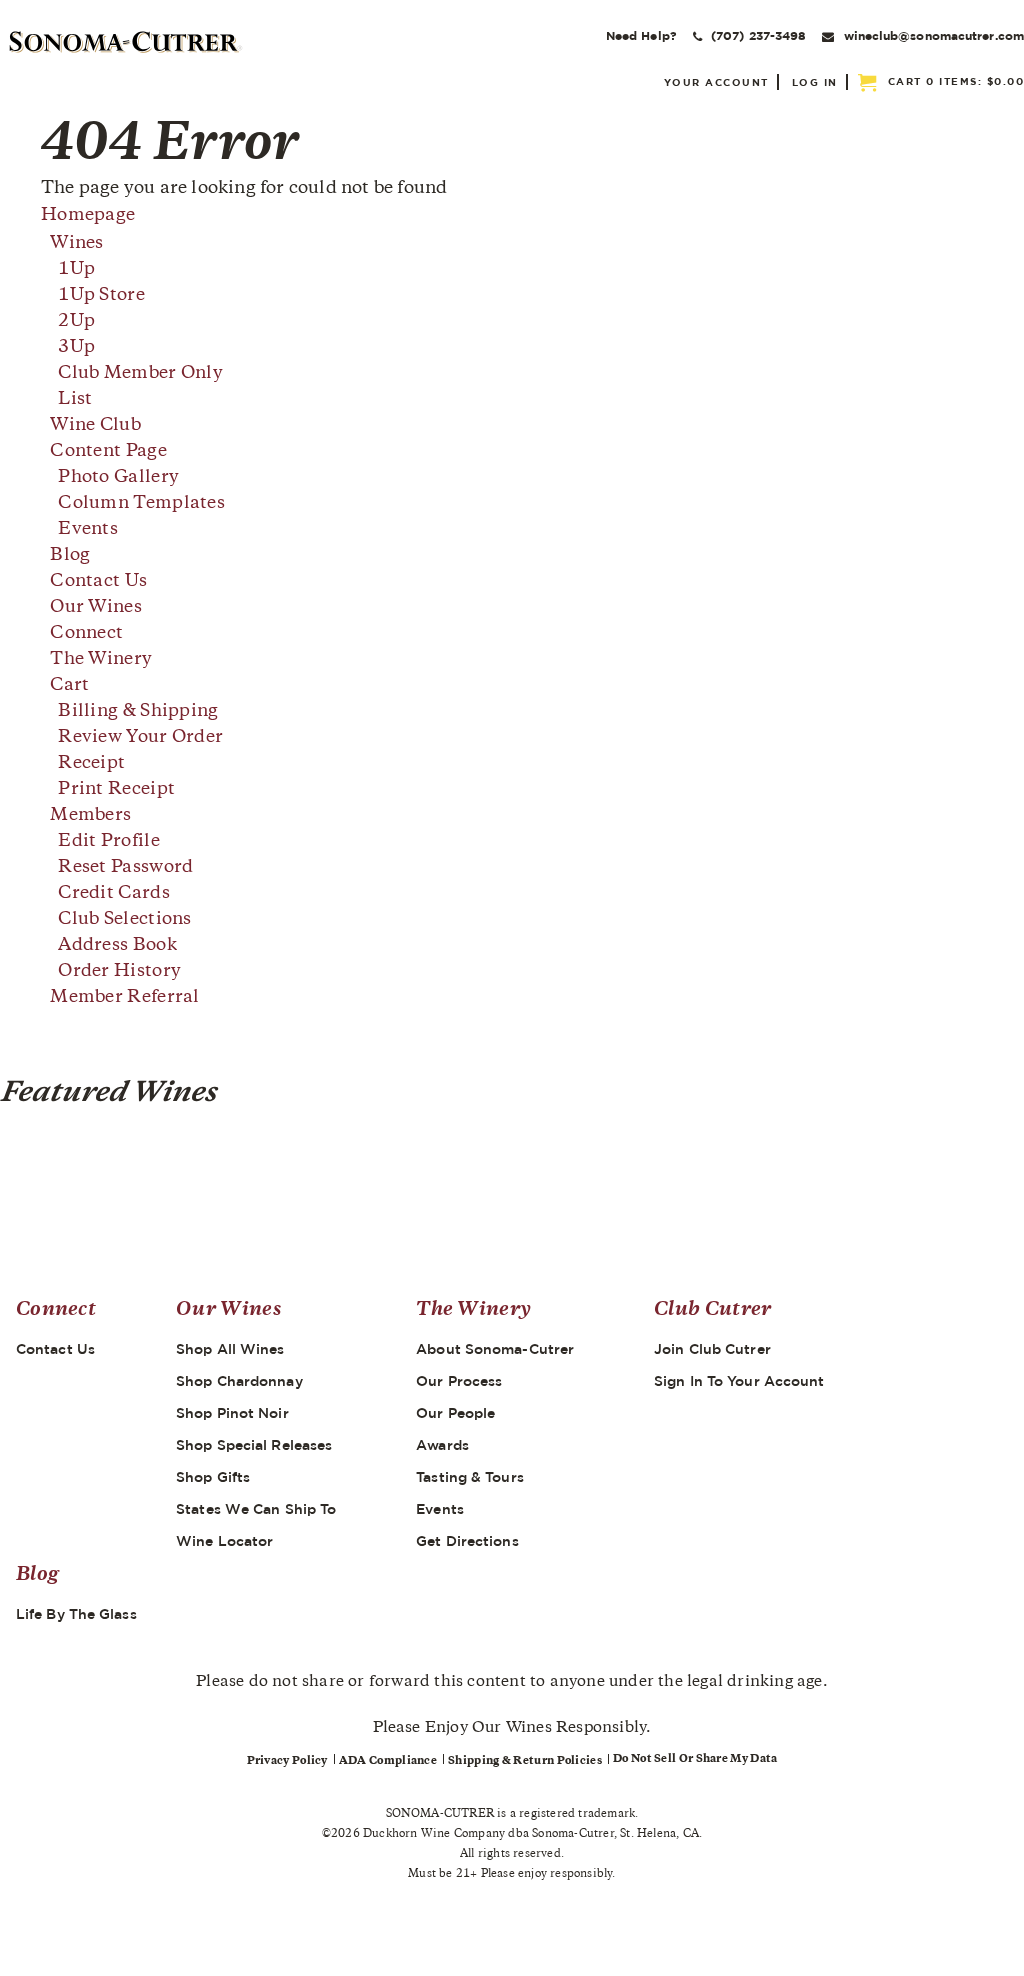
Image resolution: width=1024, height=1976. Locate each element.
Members (90, 816)
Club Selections (125, 920)
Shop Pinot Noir (232, 1413)
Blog (70, 556)
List (75, 400)
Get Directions (467, 1541)
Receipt (91, 764)
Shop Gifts (213, 1477)
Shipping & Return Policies (525, 1761)
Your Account (716, 82)
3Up (76, 348)
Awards (442, 1445)
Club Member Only (140, 374)
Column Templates (141, 504)
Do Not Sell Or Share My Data (695, 1759)
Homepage (88, 216)
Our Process (459, 1381)
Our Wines (96, 608)
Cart (69, 686)
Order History (119, 972)
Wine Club (95, 426)
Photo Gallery (118, 478)
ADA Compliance (388, 1761)
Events (88, 530)
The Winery (101, 660)
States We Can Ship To (256, 1509)
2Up (76, 322)
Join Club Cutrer (712, 1349)
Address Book (117, 946)
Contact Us (98, 582)
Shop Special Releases (254, 1445)
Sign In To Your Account (739, 1381)
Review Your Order (140, 738)
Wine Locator (224, 1541)
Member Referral (125, 998)
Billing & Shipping (138, 712)
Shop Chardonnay (239, 1381)
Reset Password (125, 868)
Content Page (108, 452)
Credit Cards (114, 894)
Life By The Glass (76, 1614)
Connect (86, 634)
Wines (77, 244)
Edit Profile (109, 842)
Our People (455, 1413)
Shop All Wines (230, 1349)
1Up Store (101, 296)
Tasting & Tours (470, 1477)
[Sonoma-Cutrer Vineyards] (126, 42)
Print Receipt (116, 790)
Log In (815, 82)
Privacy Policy (287, 1761)
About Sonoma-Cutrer (495, 1349)
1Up (76, 270)
